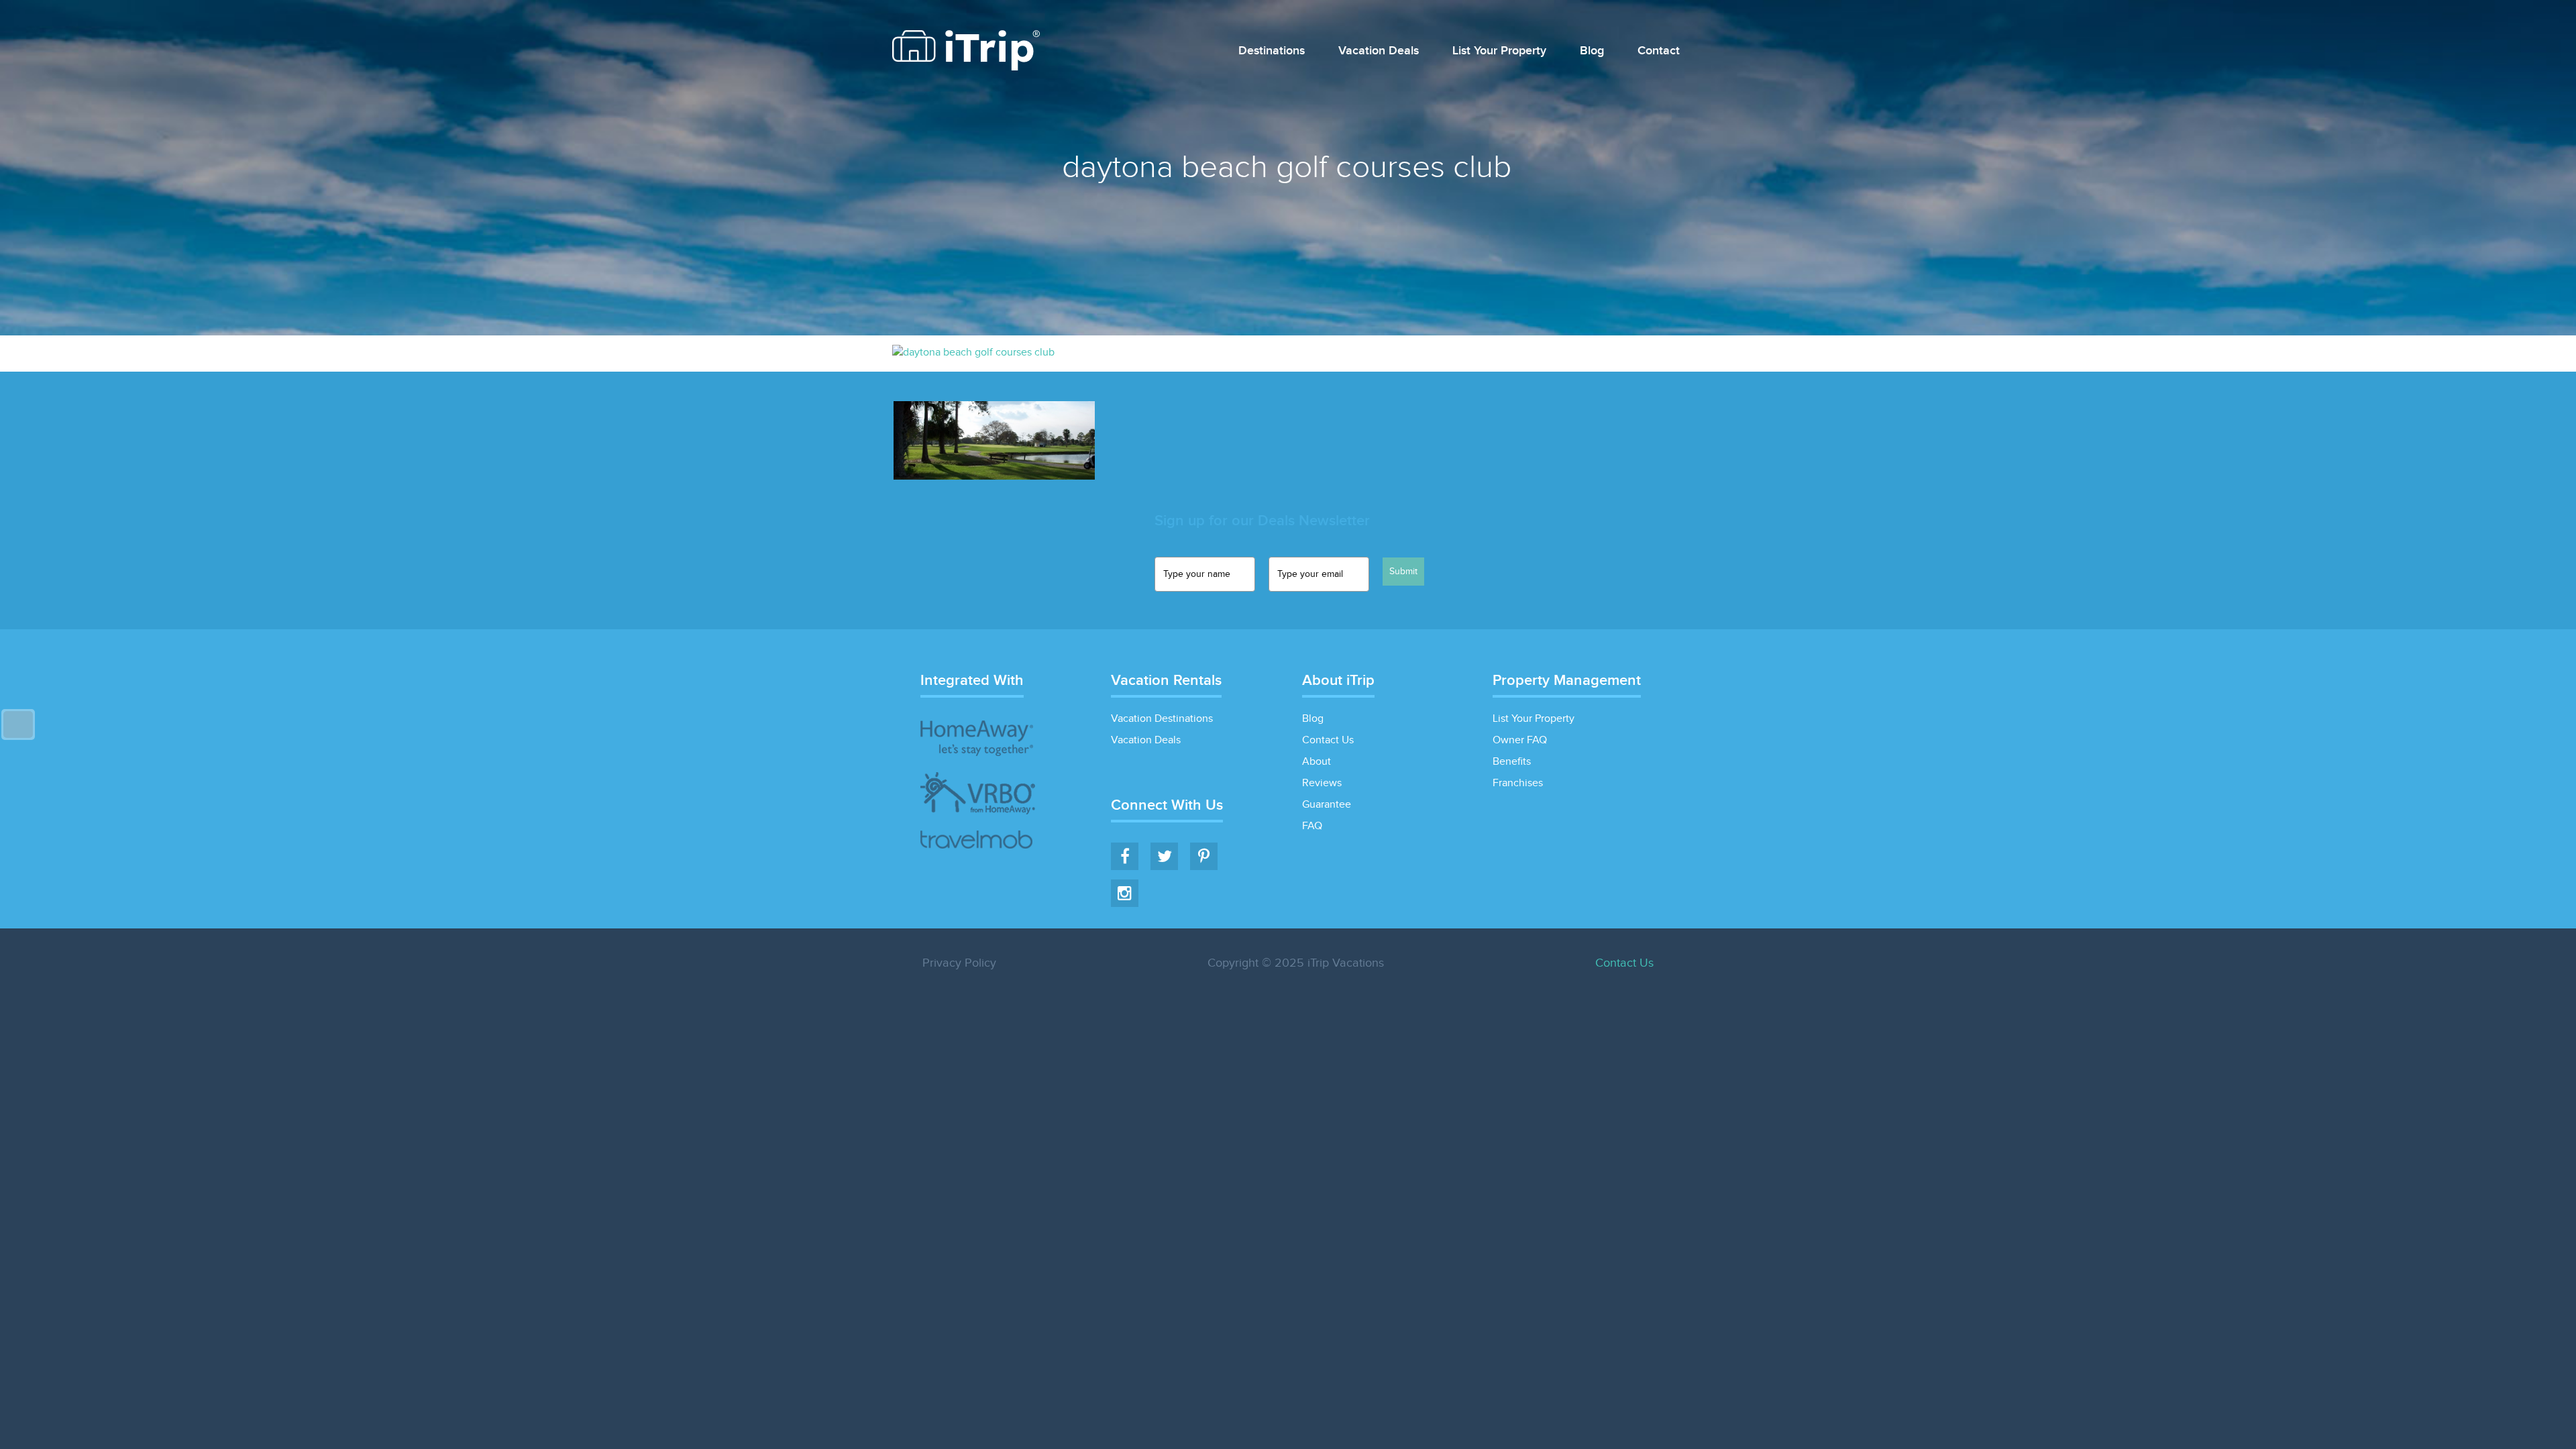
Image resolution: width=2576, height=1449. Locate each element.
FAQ (1312, 826)
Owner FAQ (1520, 740)
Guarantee (1327, 805)
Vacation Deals (1379, 51)
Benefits (1512, 762)
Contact (1659, 51)
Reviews (1322, 783)
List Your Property (1499, 51)
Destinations (1272, 51)
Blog (1592, 51)
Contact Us (1328, 740)
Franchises (1518, 783)
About (1317, 762)
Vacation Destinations (1162, 719)
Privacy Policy (959, 963)
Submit (1403, 572)
